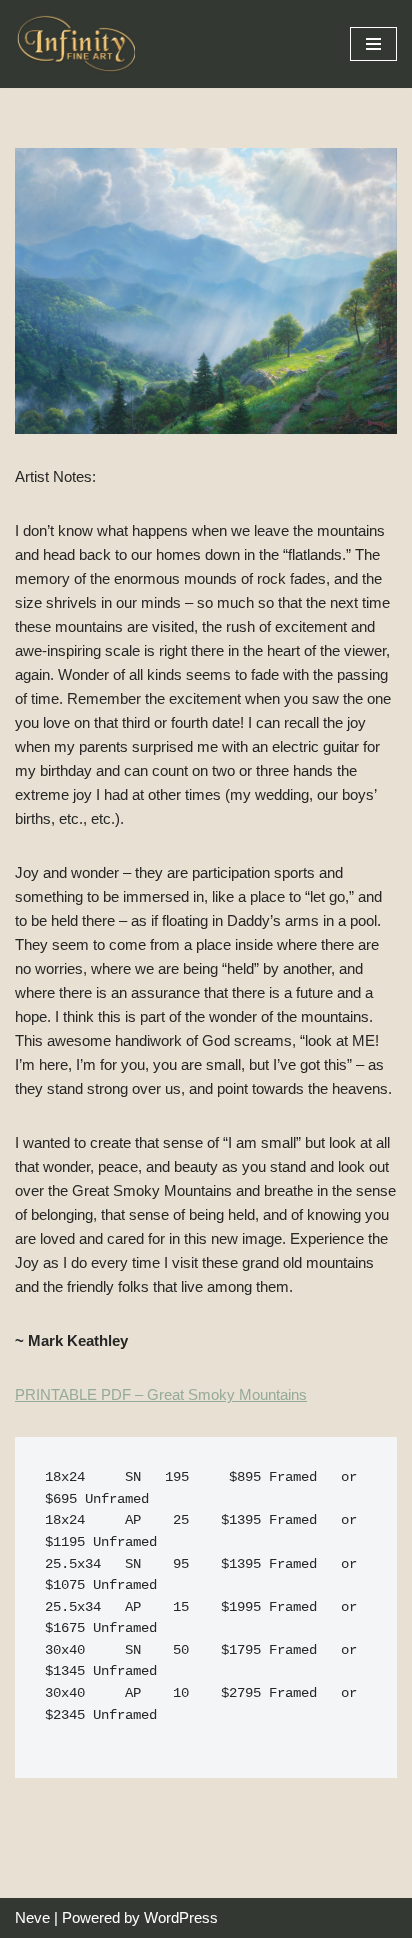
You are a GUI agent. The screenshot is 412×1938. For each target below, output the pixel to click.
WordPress (181, 1917)
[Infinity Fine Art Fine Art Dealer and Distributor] (80, 44)
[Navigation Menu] (373, 44)
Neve (32, 1917)
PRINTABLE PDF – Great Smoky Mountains (161, 1394)
